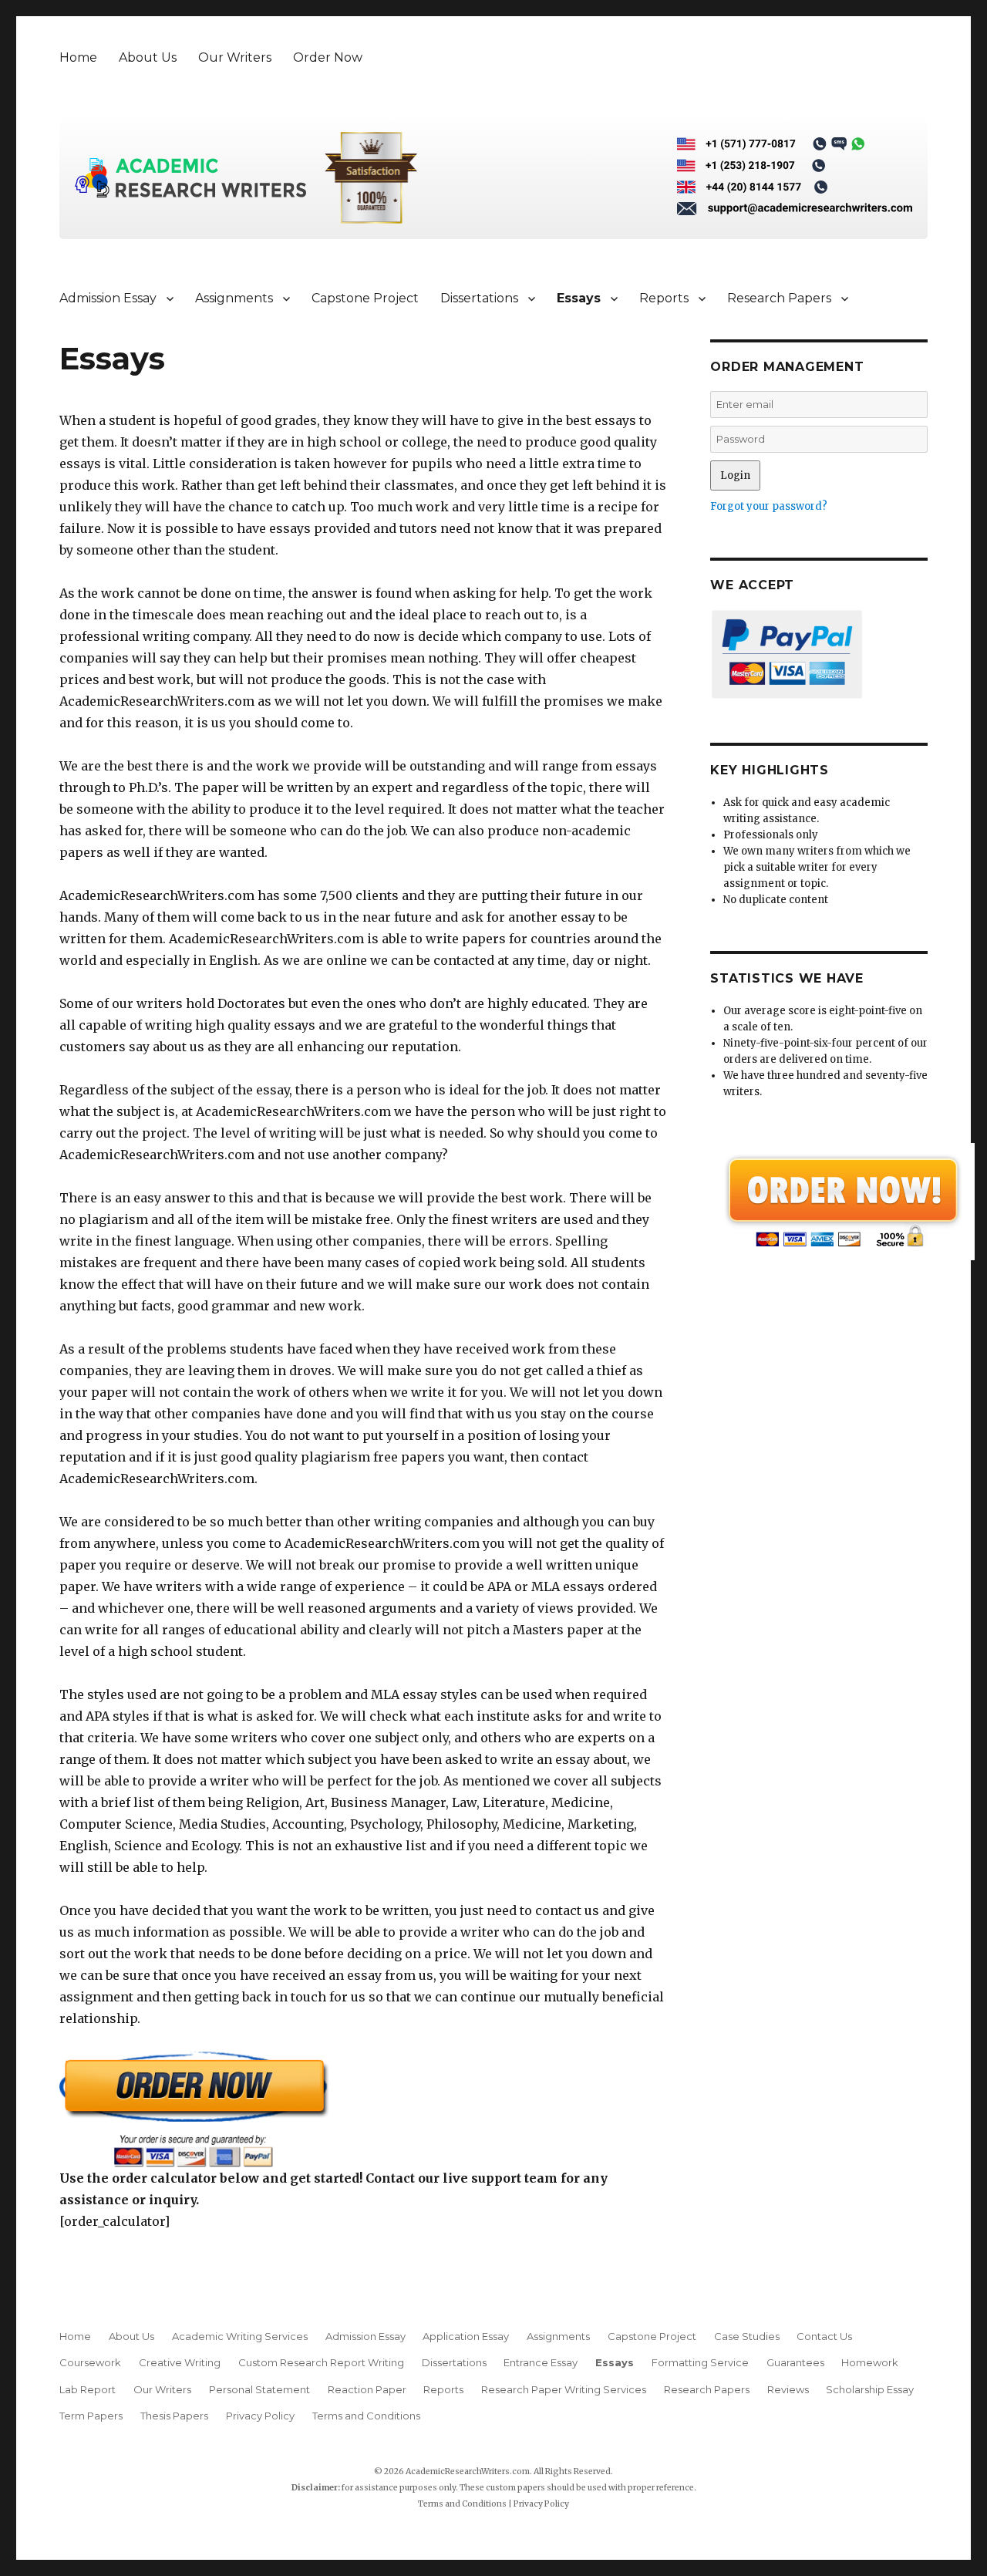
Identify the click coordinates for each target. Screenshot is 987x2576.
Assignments (234, 298)
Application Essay (466, 2336)
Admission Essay (108, 298)
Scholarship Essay (873, 2389)
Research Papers (779, 298)
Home (78, 57)
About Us (148, 57)
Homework (870, 2362)
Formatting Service (700, 2362)
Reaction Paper (367, 2389)
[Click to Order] (363, 2109)
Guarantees (795, 2362)
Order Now (328, 57)
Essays (579, 298)
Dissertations (479, 298)
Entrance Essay (541, 2362)
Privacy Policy (260, 2416)
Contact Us (824, 2336)
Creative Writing (180, 2362)
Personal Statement (259, 2389)
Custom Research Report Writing (321, 2362)
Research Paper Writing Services (564, 2389)
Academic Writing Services (240, 2336)
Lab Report (88, 2389)
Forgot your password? (769, 506)
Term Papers (91, 2416)
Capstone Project (365, 298)
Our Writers (235, 57)
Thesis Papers (174, 2416)
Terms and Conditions (366, 2416)
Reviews (788, 2389)
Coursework (90, 2362)
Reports (664, 298)
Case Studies (747, 2336)
